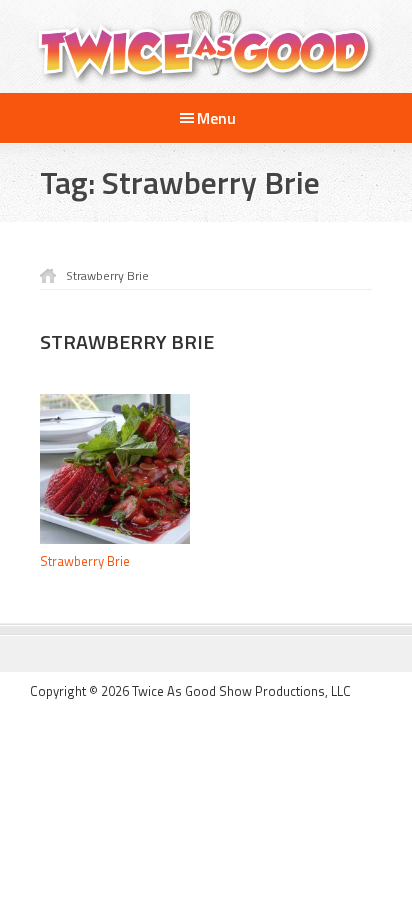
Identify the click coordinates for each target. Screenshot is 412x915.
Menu (216, 118)
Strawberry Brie (85, 561)
